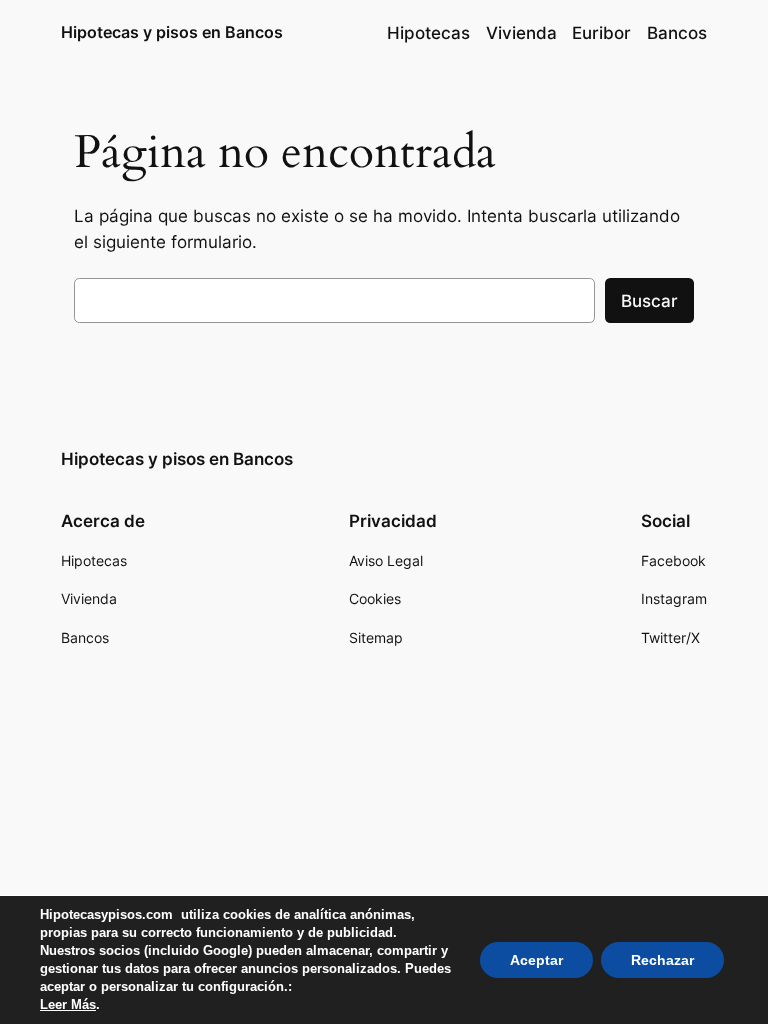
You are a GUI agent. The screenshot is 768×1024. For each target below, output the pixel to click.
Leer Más (68, 1004)
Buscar (649, 301)
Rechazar (662, 960)
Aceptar (536, 960)
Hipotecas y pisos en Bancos (172, 32)
